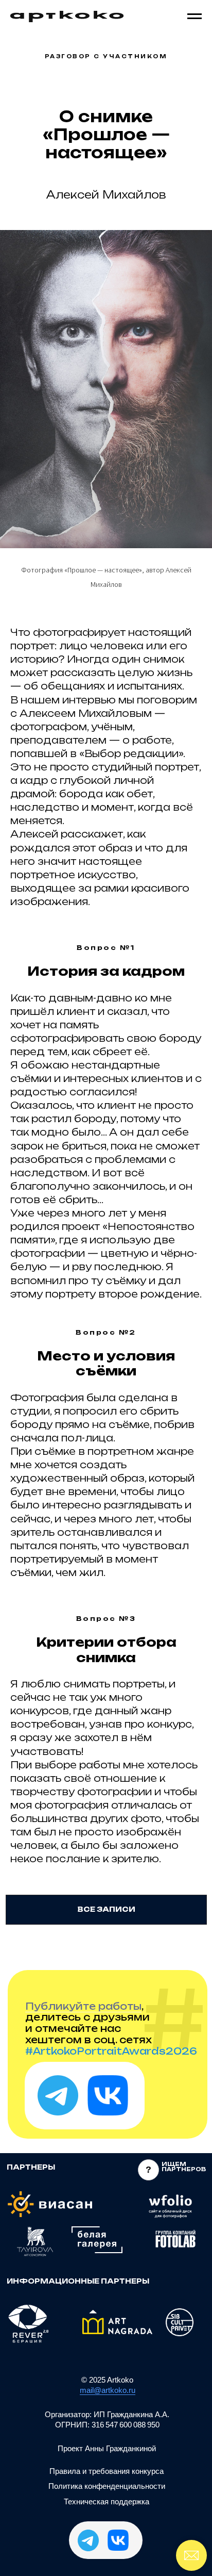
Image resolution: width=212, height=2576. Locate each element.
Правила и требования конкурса (107, 2471)
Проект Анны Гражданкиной (107, 2448)
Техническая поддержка (107, 2501)
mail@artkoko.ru (108, 2390)
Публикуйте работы (83, 2006)
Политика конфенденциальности (107, 2486)
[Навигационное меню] (195, 17)
